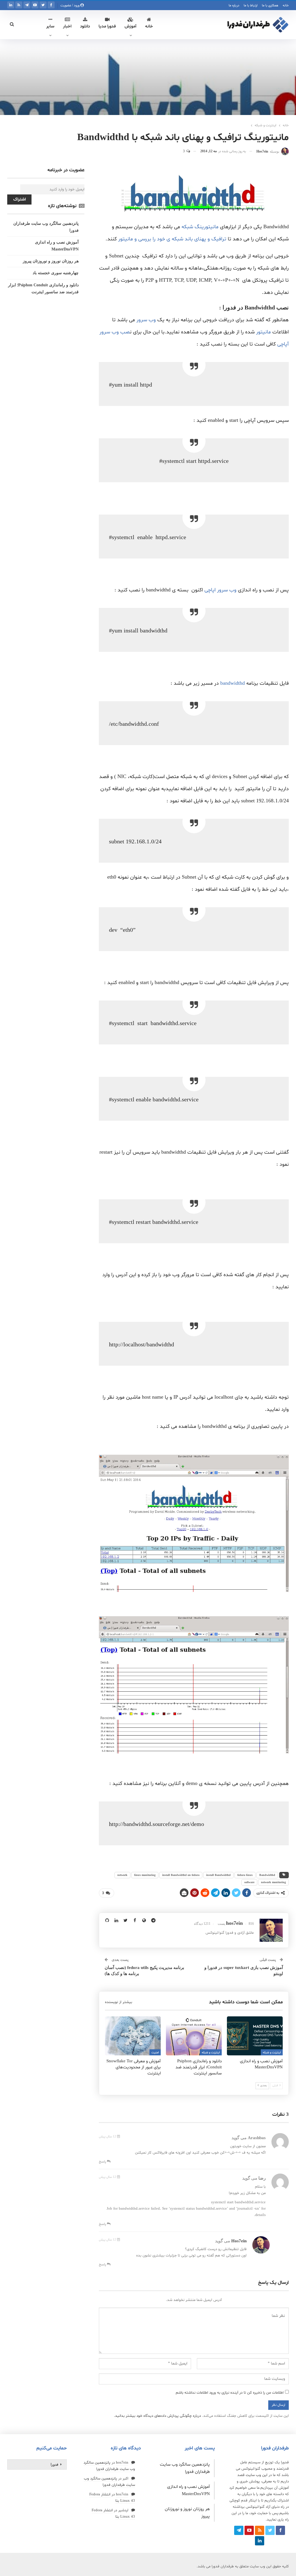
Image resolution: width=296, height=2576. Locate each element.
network (122, 1875)
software (249, 1882)
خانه (286, 5)
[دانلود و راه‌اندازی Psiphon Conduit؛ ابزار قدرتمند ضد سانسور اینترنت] (194, 2036)
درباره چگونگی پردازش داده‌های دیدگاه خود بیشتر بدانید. (157, 2416)
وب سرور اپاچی (220, 590)
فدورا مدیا (107, 26)
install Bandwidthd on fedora (181, 1875)
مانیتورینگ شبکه (200, 227)
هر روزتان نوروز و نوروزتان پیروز (51, 261)
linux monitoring (145, 1875)
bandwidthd (233, 683)
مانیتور (263, 332)
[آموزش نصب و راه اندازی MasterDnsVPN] (255, 2036)
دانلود (85, 26)
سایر (50, 26)
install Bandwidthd (218, 1875)
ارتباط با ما (251, 5)
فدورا (54, 2464)
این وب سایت (257, 2475)
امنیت (155, 2053)
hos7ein (239, 2241)
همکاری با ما (270, 5)
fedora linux (245, 1875)
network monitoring (273, 1882)
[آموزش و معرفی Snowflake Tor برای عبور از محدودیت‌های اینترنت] (133, 2036)
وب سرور (147, 320)
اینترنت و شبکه (272, 2053)
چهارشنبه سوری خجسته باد (56, 273)
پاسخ (103, 2162)
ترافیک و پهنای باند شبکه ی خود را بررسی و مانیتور (173, 239)
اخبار (67, 26)
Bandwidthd (267, 1875)
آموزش (131, 26)
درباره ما (234, 5)
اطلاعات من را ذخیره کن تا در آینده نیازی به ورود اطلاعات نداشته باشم (230, 2393)
